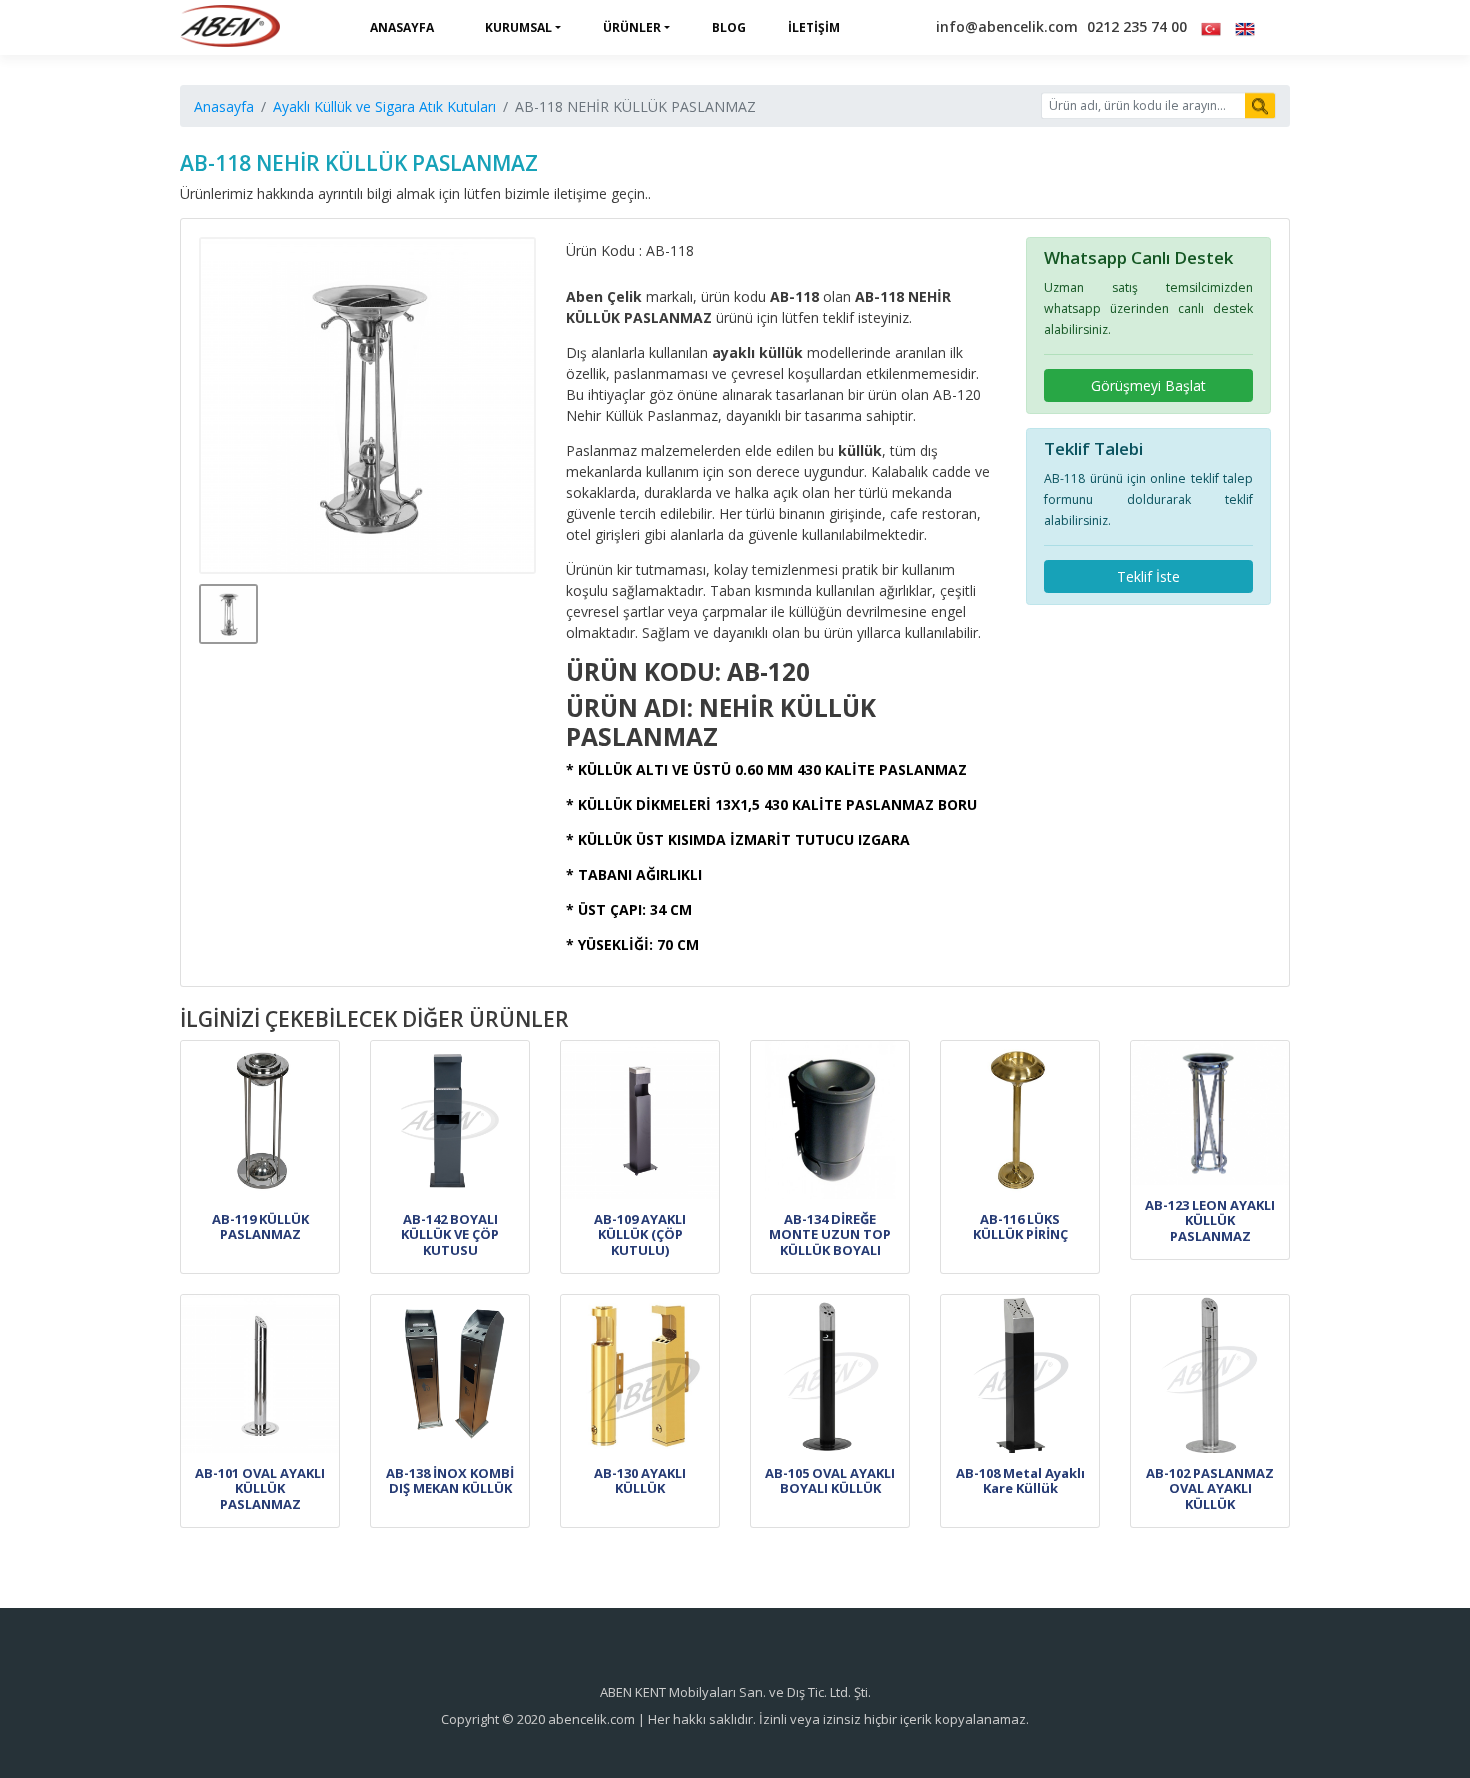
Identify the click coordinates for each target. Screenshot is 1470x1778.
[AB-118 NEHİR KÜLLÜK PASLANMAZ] (368, 406)
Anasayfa (402, 27)
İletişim (814, 27)
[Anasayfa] (230, 27)
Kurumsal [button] (518, 27)
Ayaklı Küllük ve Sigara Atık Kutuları (384, 106)
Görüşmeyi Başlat (1148, 385)
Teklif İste (1148, 576)
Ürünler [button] (632, 27)
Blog (729, 27)
